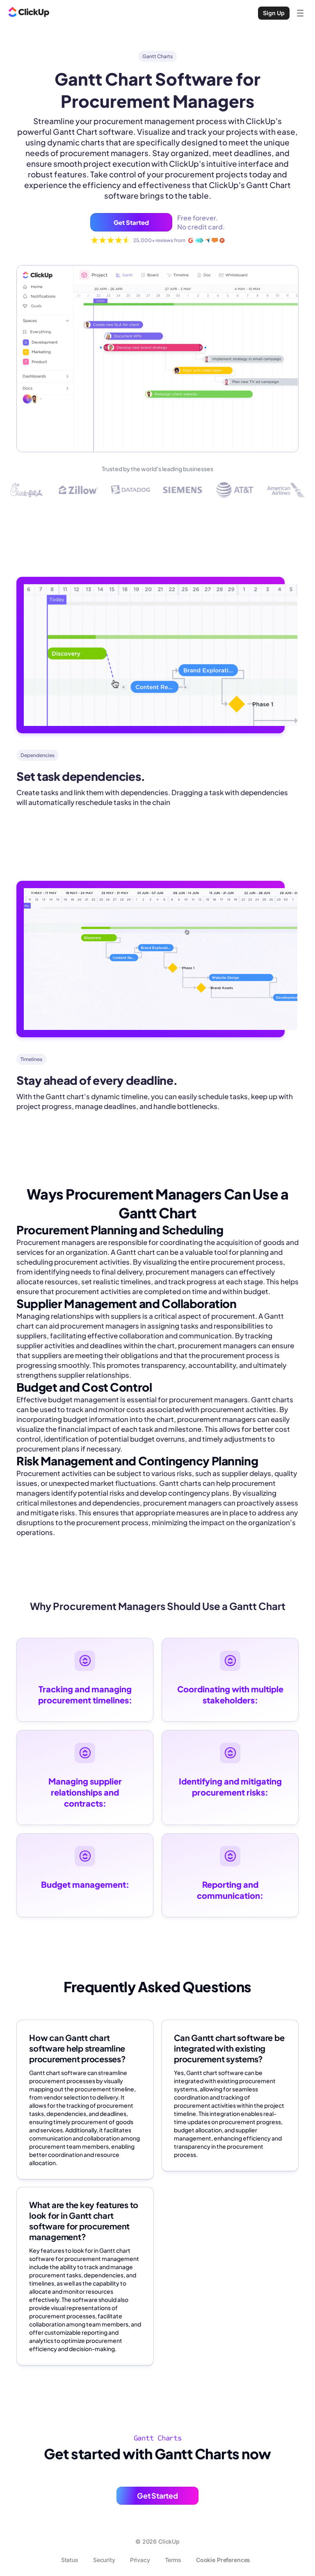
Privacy (140, 2560)
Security (104, 2560)
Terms (173, 2560)
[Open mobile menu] (300, 13)
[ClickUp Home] (29, 13)
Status (70, 2560)
